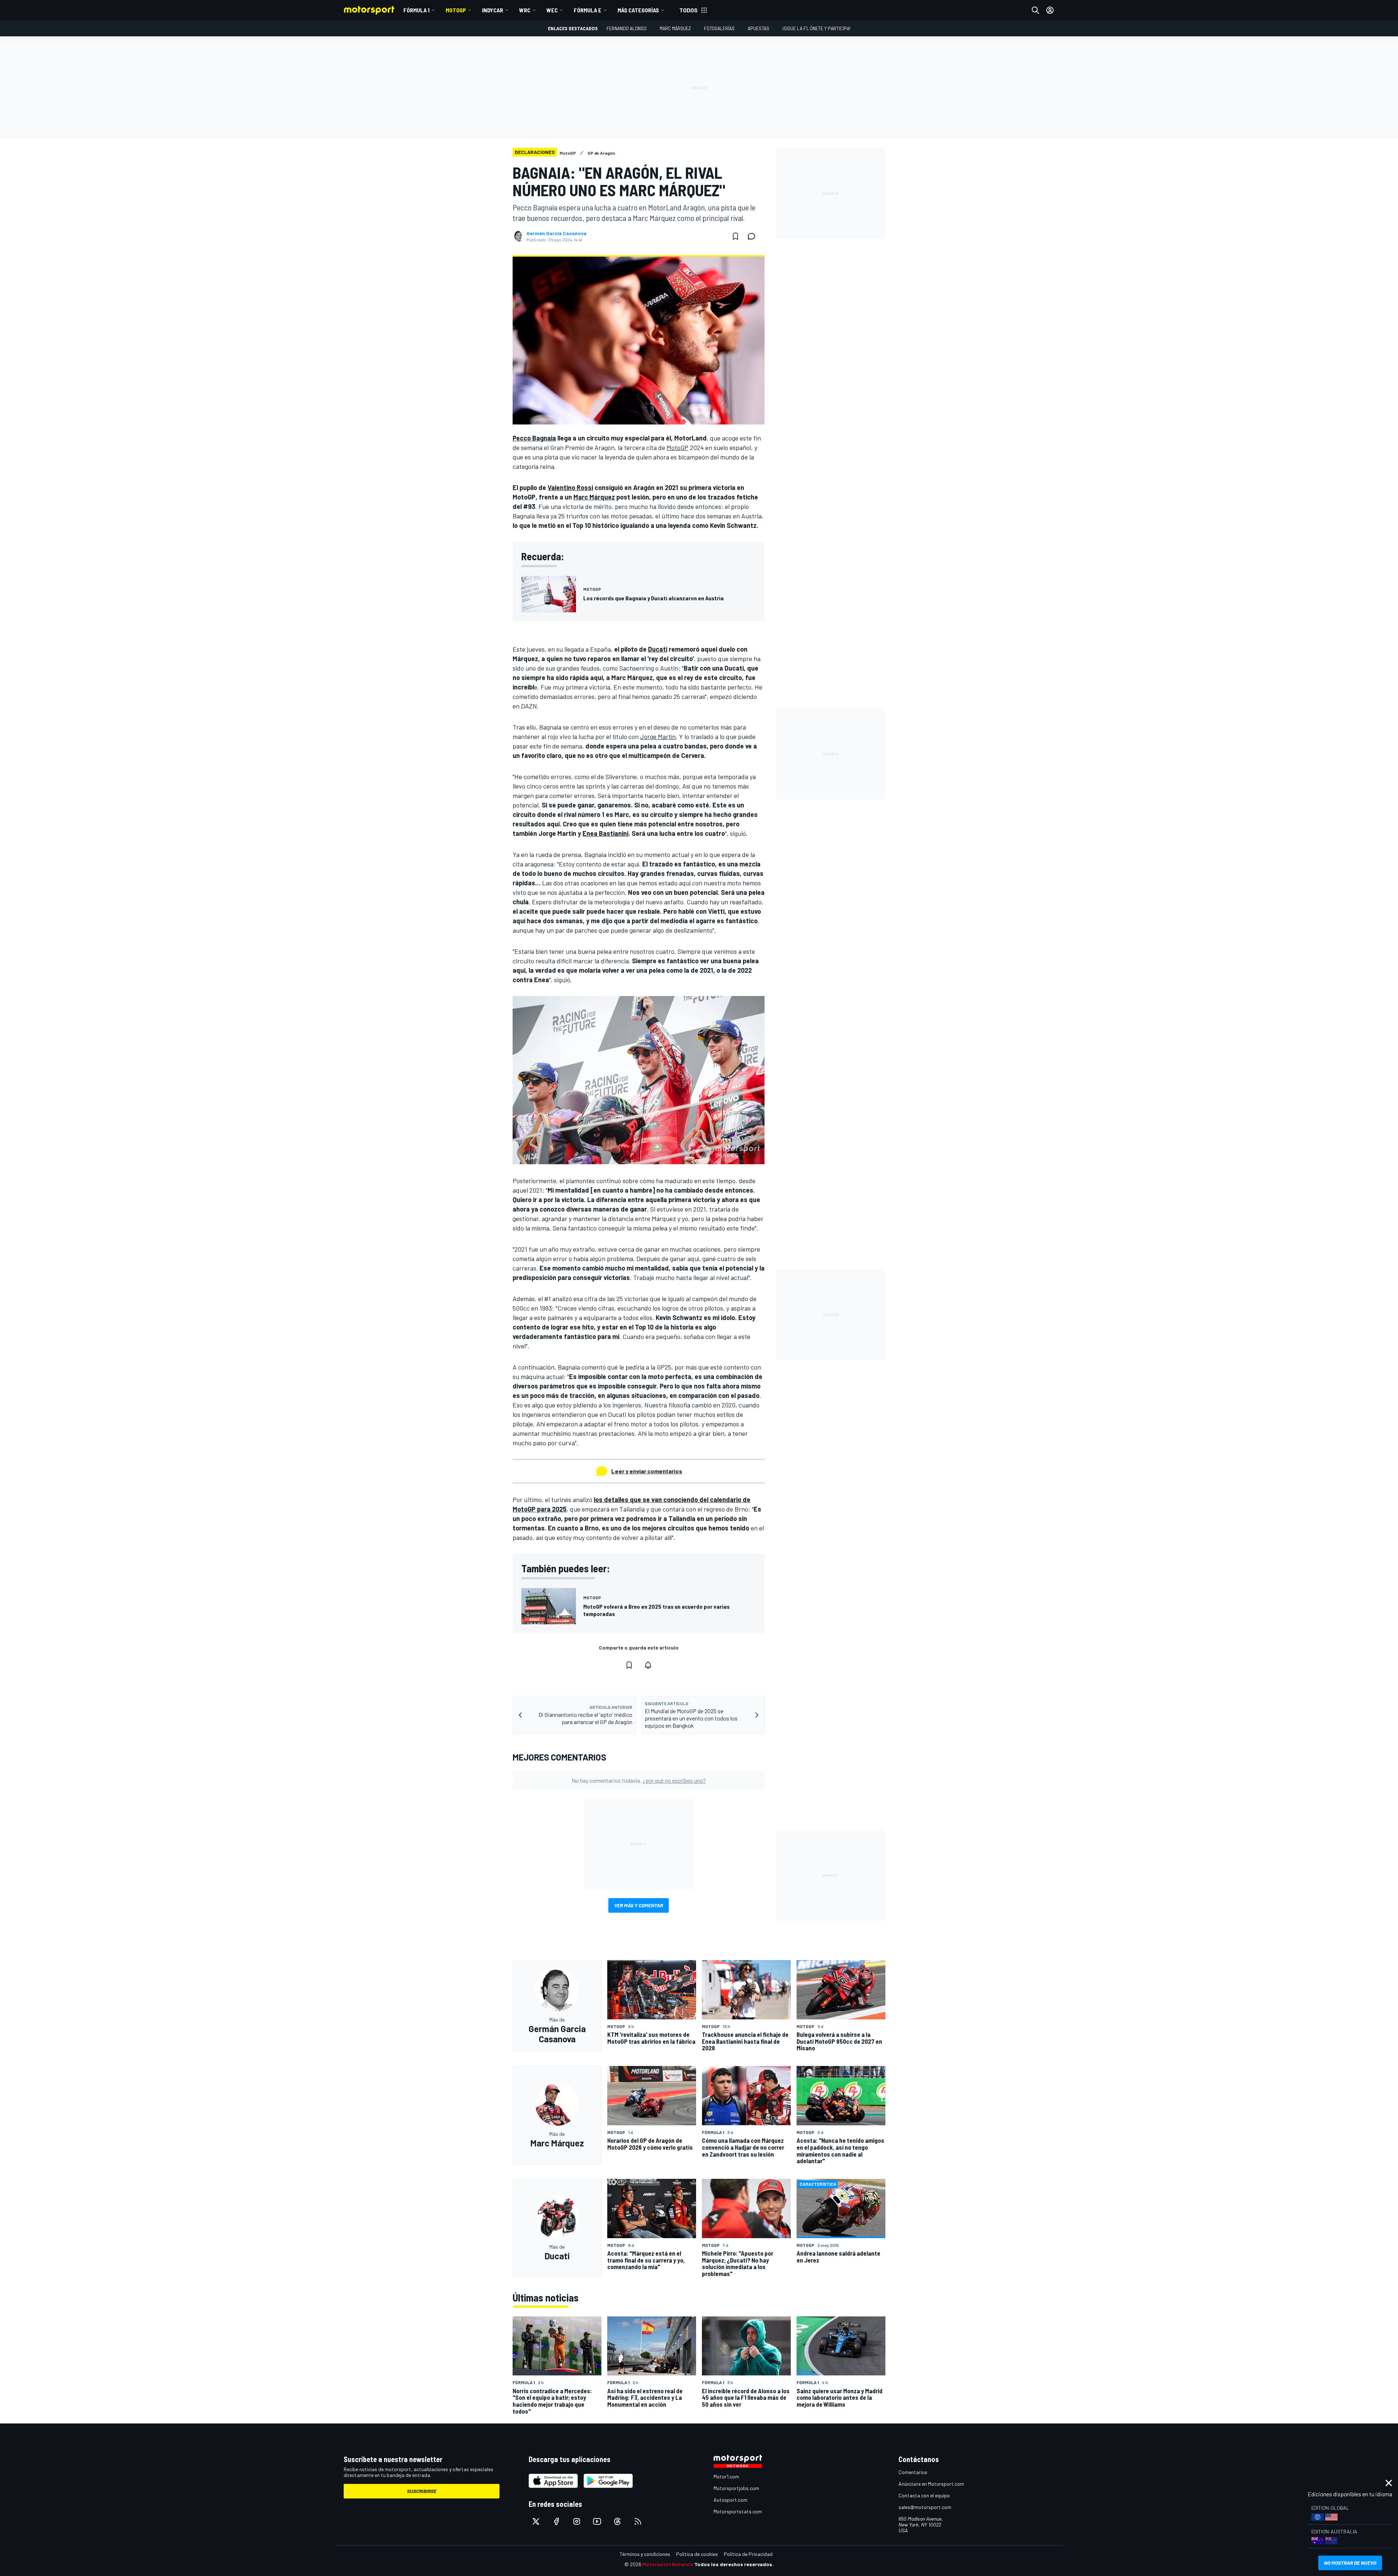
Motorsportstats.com (738, 2511)
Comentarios (913, 2472)
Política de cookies (697, 2554)
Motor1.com (726, 2476)
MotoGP (456, 10)
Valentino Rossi (570, 487)
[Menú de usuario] (1050, 10)
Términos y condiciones (645, 2554)
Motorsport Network (668, 2564)
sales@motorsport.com (925, 2507)
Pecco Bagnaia (534, 438)
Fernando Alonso (627, 28)
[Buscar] (1035, 10)
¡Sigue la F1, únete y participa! (816, 28)
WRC (525, 10)
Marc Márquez (675, 28)
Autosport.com (730, 2500)
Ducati (658, 649)
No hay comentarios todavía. (639, 1780)
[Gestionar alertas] (648, 1665)
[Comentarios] (754, 236)
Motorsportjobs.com (736, 2488)
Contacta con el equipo (924, 2495)
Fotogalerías (719, 28)
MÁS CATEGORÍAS (638, 10)
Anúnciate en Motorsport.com (931, 2484)
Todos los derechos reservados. (734, 2564)
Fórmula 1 (416, 10)
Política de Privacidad (748, 2554)
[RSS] (638, 2521)
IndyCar (493, 10)
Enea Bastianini (605, 833)
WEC (552, 10)
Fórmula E (588, 10)
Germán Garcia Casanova (556, 233)
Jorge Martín (658, 736)
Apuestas (759, 28)
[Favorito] (735, 236)
